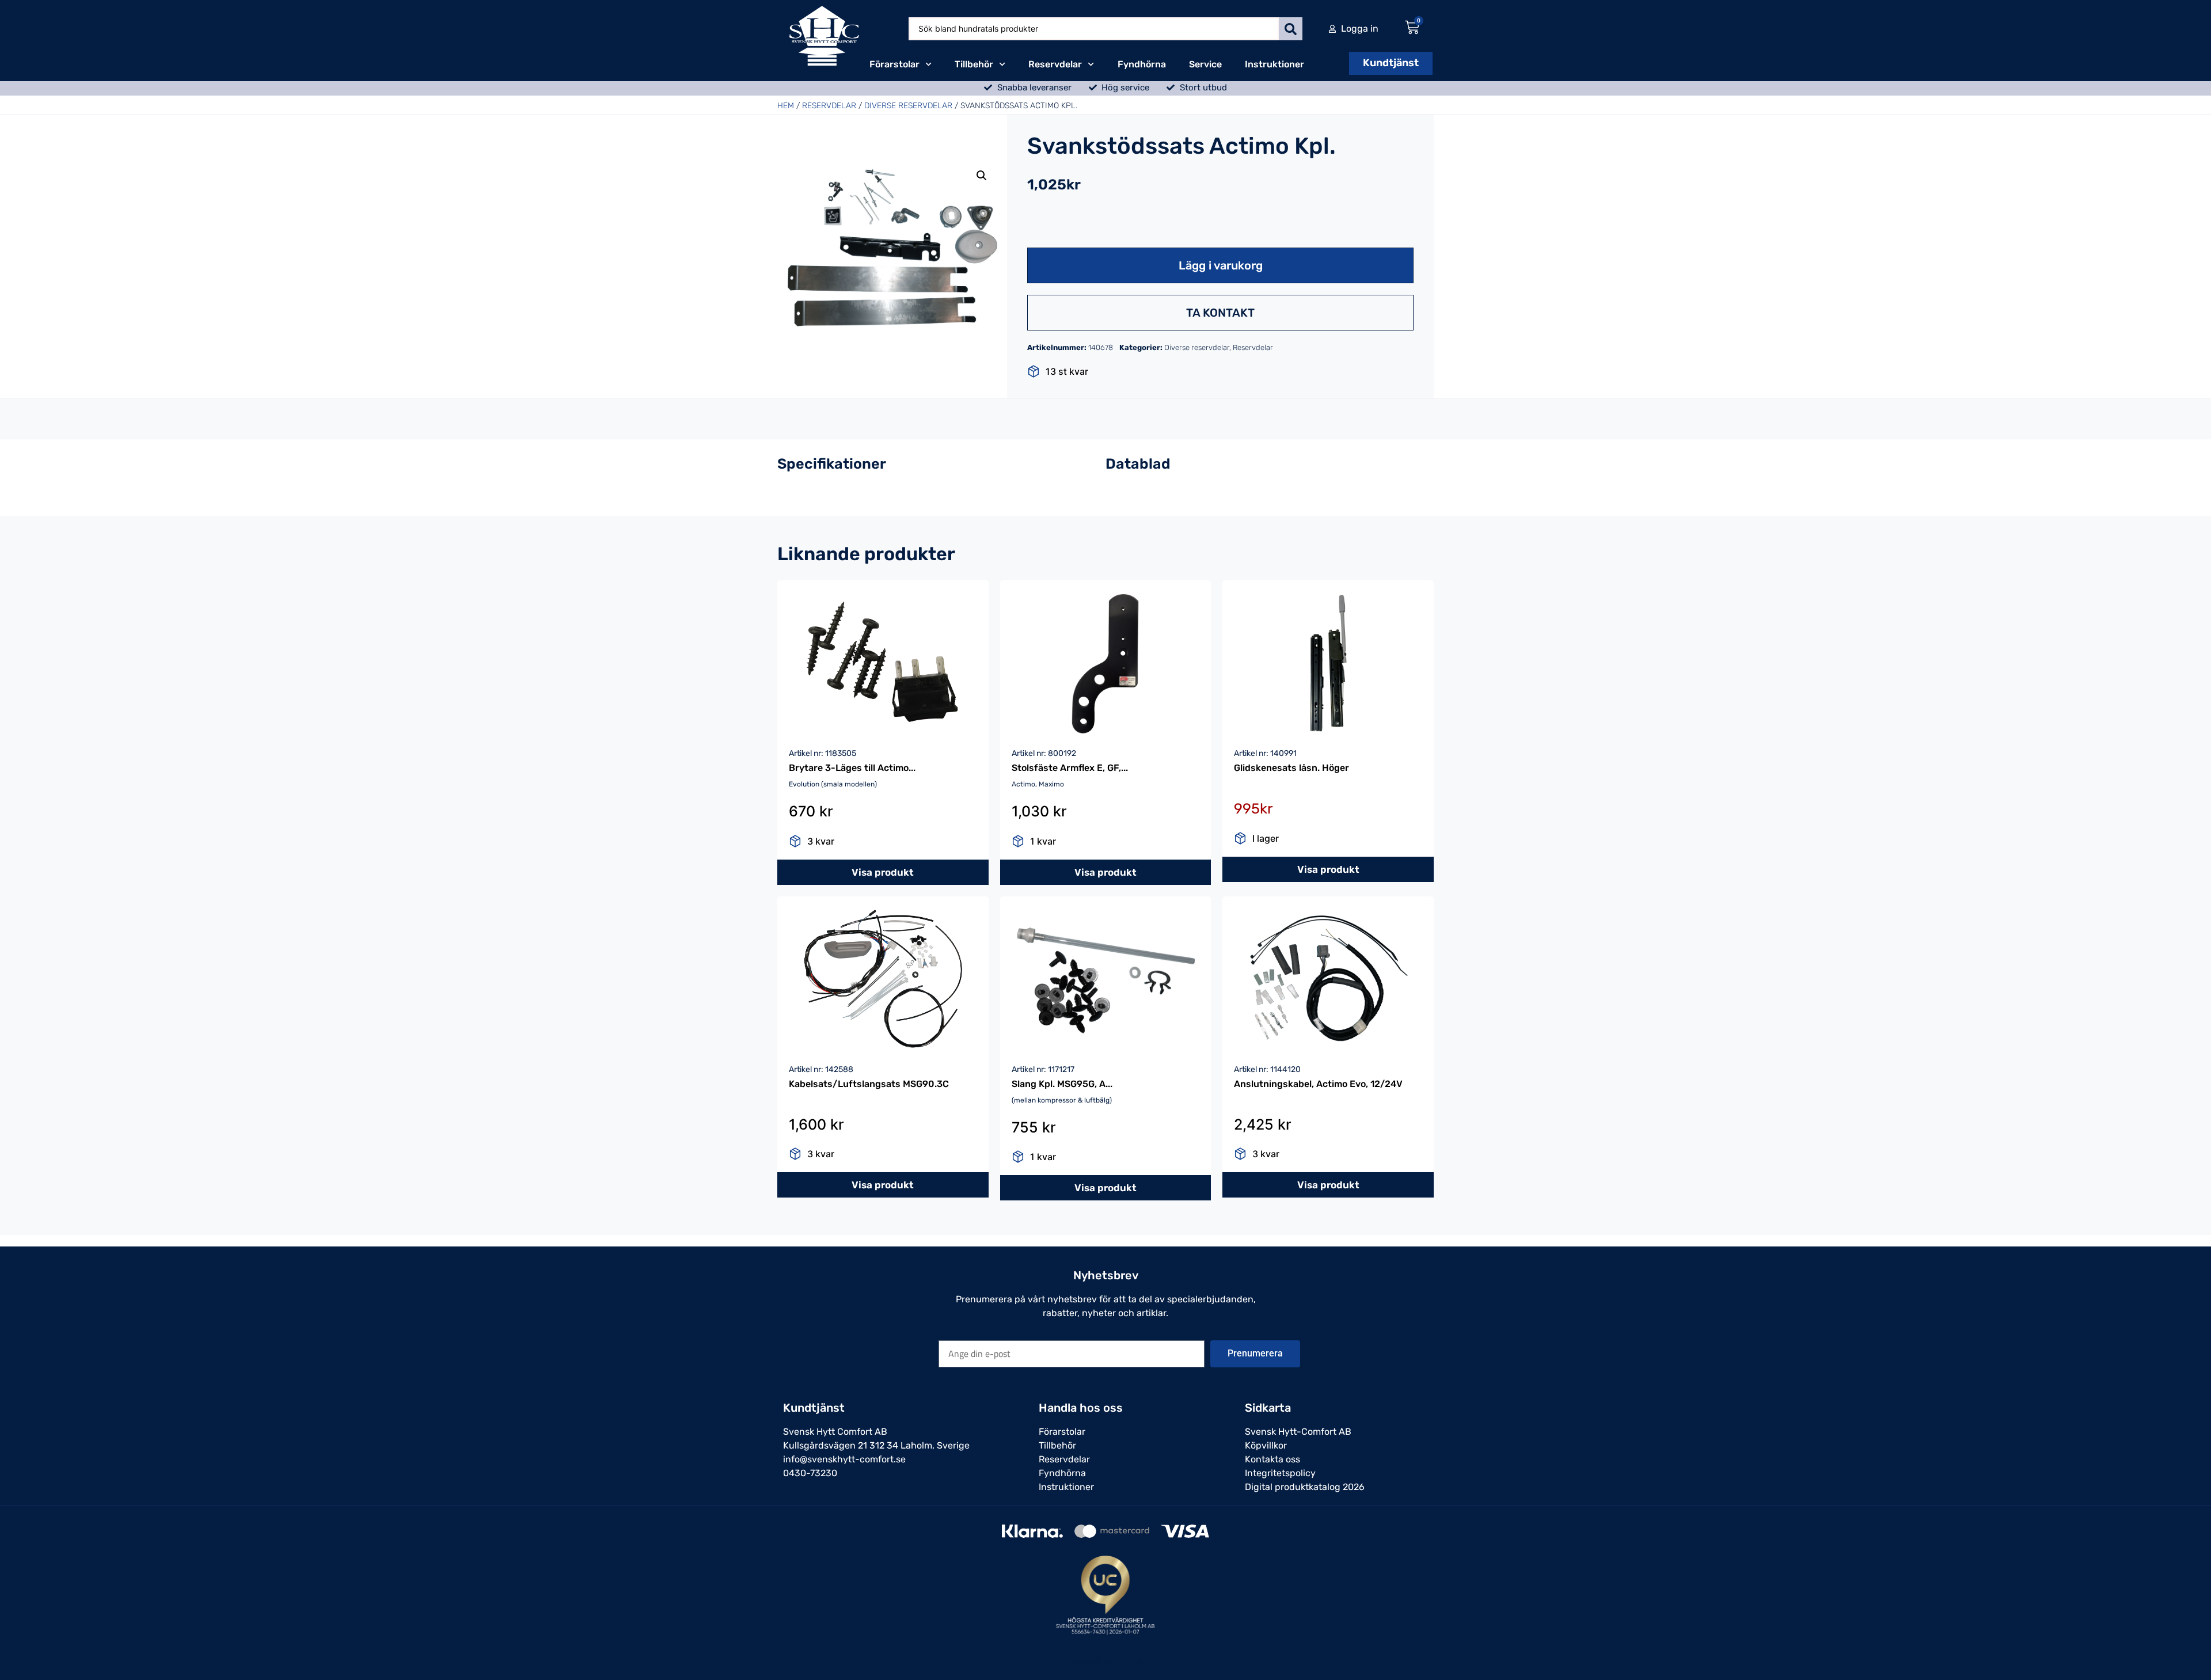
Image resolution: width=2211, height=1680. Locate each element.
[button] (982, 176)
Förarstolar (894, 64)
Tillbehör (974, 64)
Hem (786, 106)
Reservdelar (1055, 64)
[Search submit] (1291, 29)
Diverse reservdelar (908, 106)
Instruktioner (1274, 64)
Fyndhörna (1142, 64)
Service (1205, 64)
